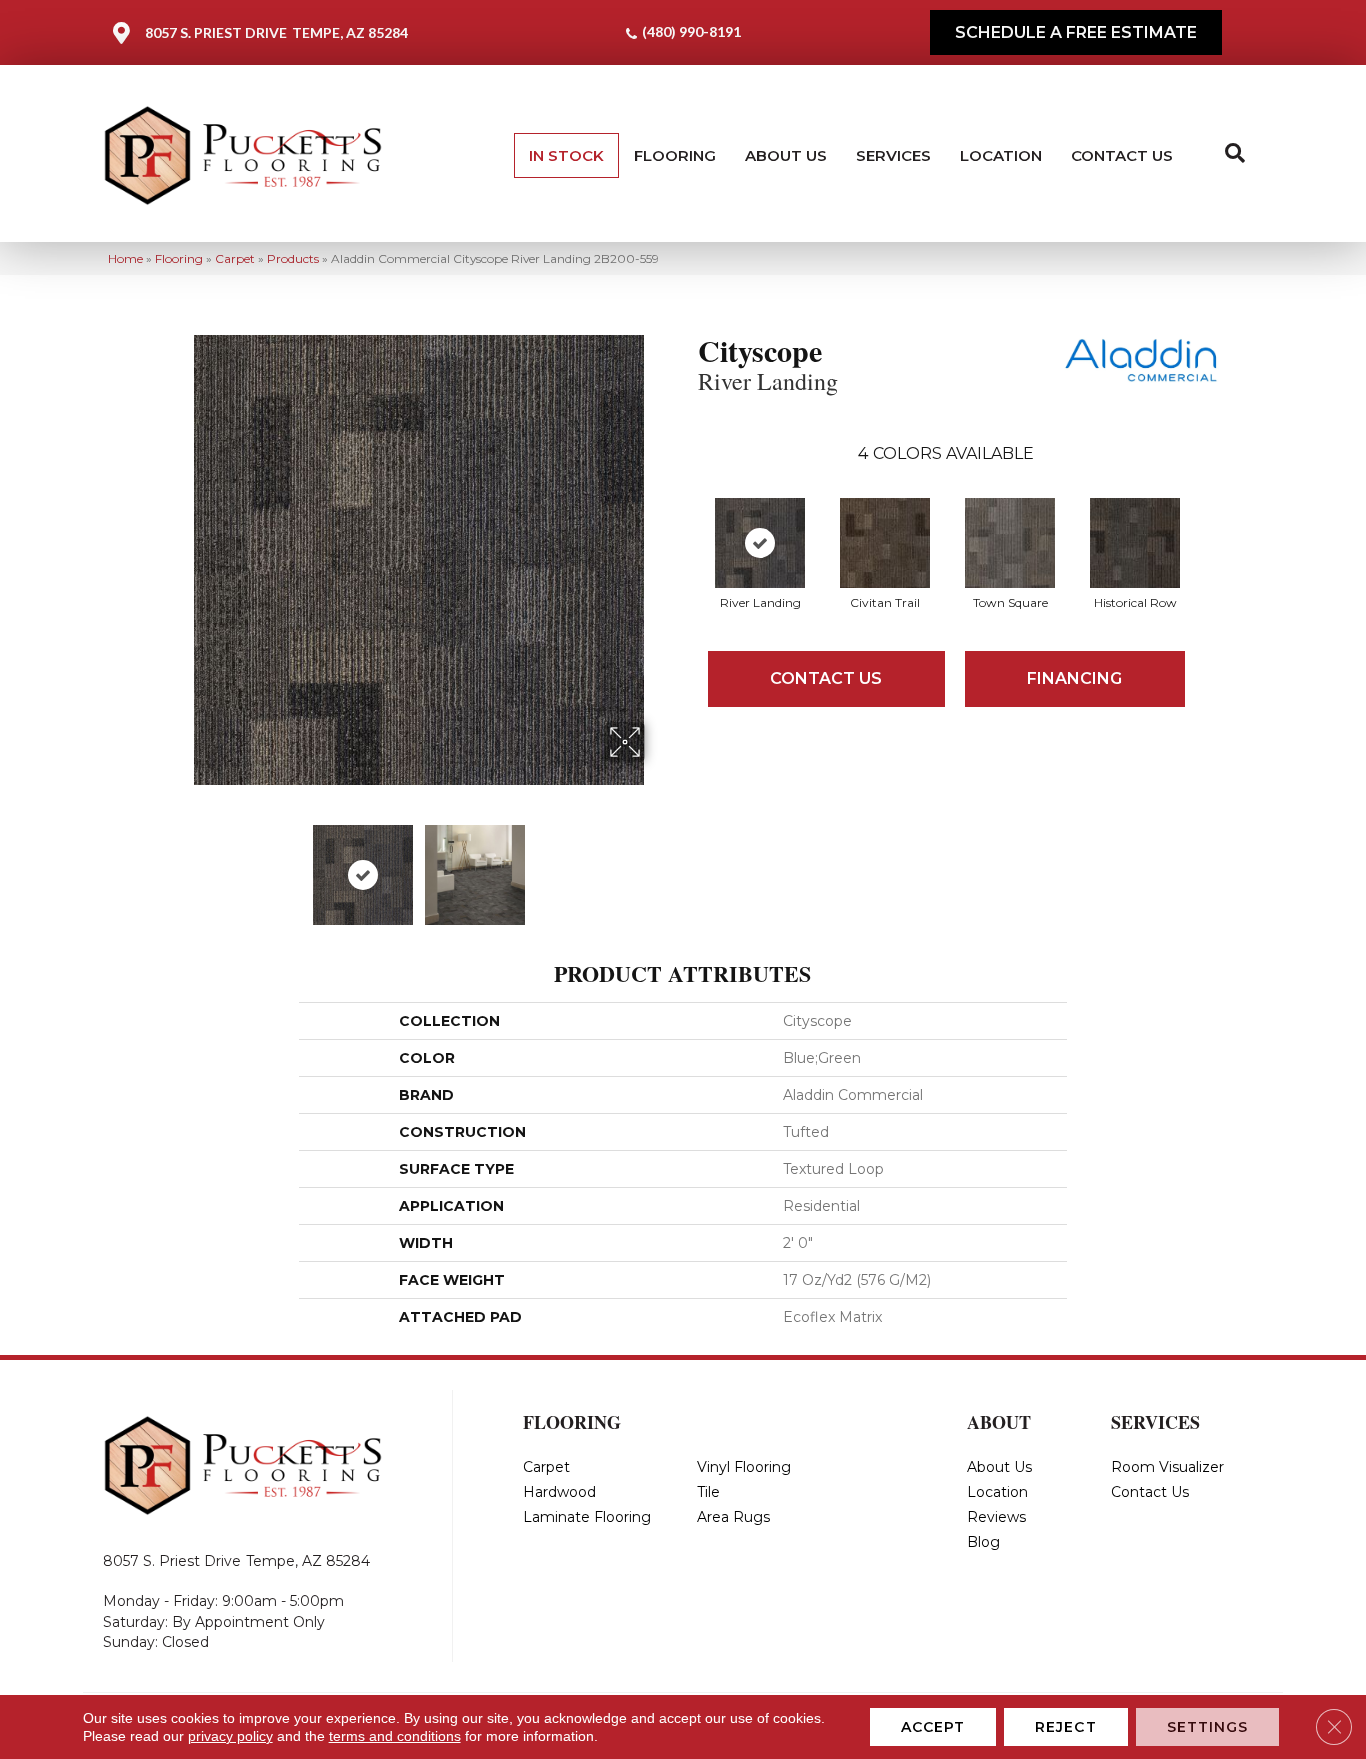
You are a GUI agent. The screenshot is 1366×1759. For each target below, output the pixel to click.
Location (1001, 155)
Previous (181, 865)
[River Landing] (760, 543)
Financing (1074, 678)
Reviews (996, 1517)
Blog (983, 1542)
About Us (786, 155)
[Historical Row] (1135, 543)
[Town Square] (1010, 543)
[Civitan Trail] (885, 543)
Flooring (675, 155)
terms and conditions (395, 1736)
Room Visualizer (1167, 1467)
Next (658, 865)
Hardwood (559, 1492)
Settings (1208, 1727)
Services (893, 155)
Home (125, 258)
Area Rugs (733, 1517)
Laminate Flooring (587, 1517)
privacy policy (230, 1736)
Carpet (235, 258)
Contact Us (1122, 155)
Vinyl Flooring (744, 1467)
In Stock (566, 155)
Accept (933, 1727)
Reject (1066, 1727)
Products (293, 258)
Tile (708, 1492)
